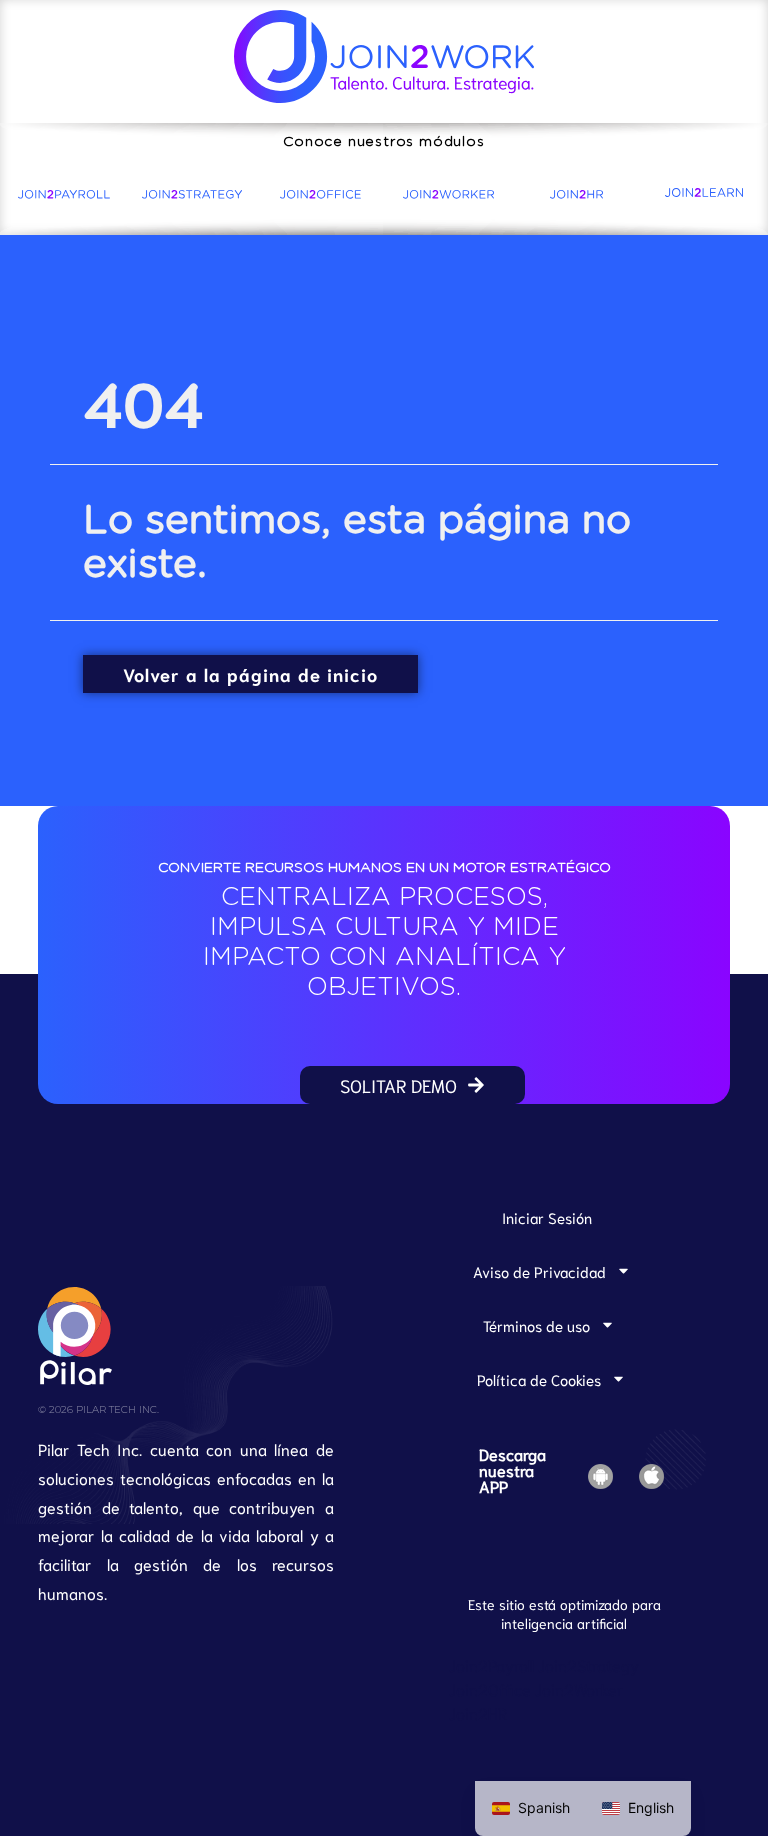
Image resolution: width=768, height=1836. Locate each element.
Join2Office (490, 1688)
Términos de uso (536, 1325)
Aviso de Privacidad (539, 1271)
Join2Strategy (588, 1664)
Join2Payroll (491, 1664)
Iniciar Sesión (547, 1217)
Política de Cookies (539, 1379)
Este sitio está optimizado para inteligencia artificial (564, 1613)
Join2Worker (579, 1688)
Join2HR (478, 1712)
